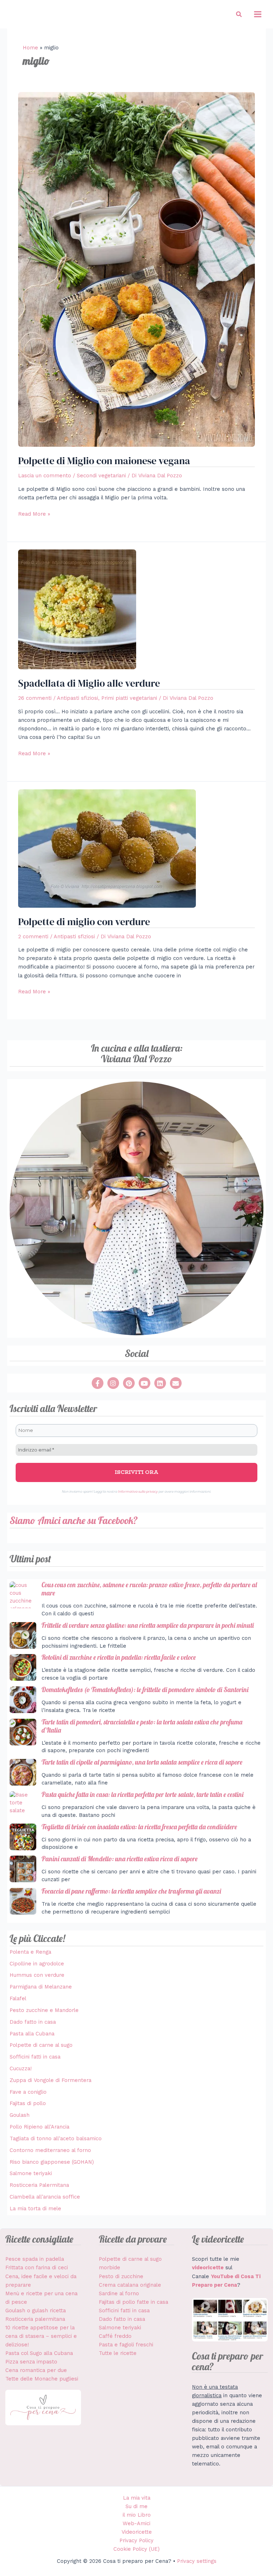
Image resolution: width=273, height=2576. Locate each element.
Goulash (20, 2115)
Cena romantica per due (36, 2370)
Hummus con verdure (37, 1975)
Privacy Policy (136, 2540)
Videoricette (137, 2532)
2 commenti (33, 937)
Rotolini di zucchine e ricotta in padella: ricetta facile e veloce (119, 1657)
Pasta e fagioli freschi (126, 2345)
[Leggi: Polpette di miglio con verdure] (107, 848)
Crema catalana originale (130, 2285)
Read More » (34, 513)
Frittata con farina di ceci (37, 2268)
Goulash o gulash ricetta (36, 2311)
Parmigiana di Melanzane (41, 1987)
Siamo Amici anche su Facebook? (74, 1520)
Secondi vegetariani (101, 476)
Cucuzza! (21, 2068)
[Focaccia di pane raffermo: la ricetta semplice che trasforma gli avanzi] (23, 1901)
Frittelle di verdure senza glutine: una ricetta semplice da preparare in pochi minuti (148, 1625)
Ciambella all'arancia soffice (45, 2197)
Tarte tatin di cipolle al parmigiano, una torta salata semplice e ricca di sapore (142, 1762)
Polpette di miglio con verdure (84, 922)
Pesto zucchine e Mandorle (44, 2010)
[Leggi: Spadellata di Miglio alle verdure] (77, 609)
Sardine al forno (119, 2293)
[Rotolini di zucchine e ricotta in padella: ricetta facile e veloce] (23, 1667)
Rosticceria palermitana (35, 2319)
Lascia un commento (45, 476)
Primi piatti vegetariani (129, 698)
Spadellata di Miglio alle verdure (89, 683)
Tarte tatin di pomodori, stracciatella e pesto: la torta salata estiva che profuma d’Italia (142, 1726)
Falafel (18, 1998)
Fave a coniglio (28, 2092)
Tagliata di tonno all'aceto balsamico (56, 2138)
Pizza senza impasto (31, 2362)
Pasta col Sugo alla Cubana (39, 2353)
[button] (239, 14)
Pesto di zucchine (121, 2276)
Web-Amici (136, 2523)
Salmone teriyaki (31, 2173)
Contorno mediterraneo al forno (50, 2150)
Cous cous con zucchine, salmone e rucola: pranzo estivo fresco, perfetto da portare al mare (149, 1589)
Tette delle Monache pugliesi (42, 2379)
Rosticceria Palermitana (39, 2185)
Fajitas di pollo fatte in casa (133, 2302)
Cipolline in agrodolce (37, 1964)
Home (30, 48)
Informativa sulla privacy (138, 1491)
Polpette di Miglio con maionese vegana (104, 461)
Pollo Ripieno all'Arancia (39, 2127)
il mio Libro (137, 2515)
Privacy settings (197, 2561)
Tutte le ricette (118, 2353)
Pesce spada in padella (35, 2259)
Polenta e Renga (30, 1952)
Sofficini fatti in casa (35, 2057)
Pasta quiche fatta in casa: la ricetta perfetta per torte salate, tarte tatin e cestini (143, 1794)
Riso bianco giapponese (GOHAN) (52, 2162)
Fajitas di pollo (28, 2103)
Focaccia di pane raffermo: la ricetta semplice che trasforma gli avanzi (131, 1891)
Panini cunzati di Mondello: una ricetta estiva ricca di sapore (120, 1859)
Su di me (136, 2506)
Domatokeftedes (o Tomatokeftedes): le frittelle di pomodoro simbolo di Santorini (145, 1690)
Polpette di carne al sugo (41, 2045)
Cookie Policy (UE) (136, 2549)
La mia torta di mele (35, 2209)
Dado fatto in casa (33, 2022)
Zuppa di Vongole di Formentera (50, 2080)
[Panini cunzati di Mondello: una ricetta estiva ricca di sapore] (23, 1869)
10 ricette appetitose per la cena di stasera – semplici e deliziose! (41, 2336)
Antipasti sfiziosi (77, 698)
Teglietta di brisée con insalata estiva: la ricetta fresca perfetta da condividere (139, 1827)
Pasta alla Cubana (32, 2034)
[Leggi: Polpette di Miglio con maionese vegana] (136, 269)
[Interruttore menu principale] (258, 14)
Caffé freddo (115, 2336)
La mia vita (137, 2498)
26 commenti (35, 698)
